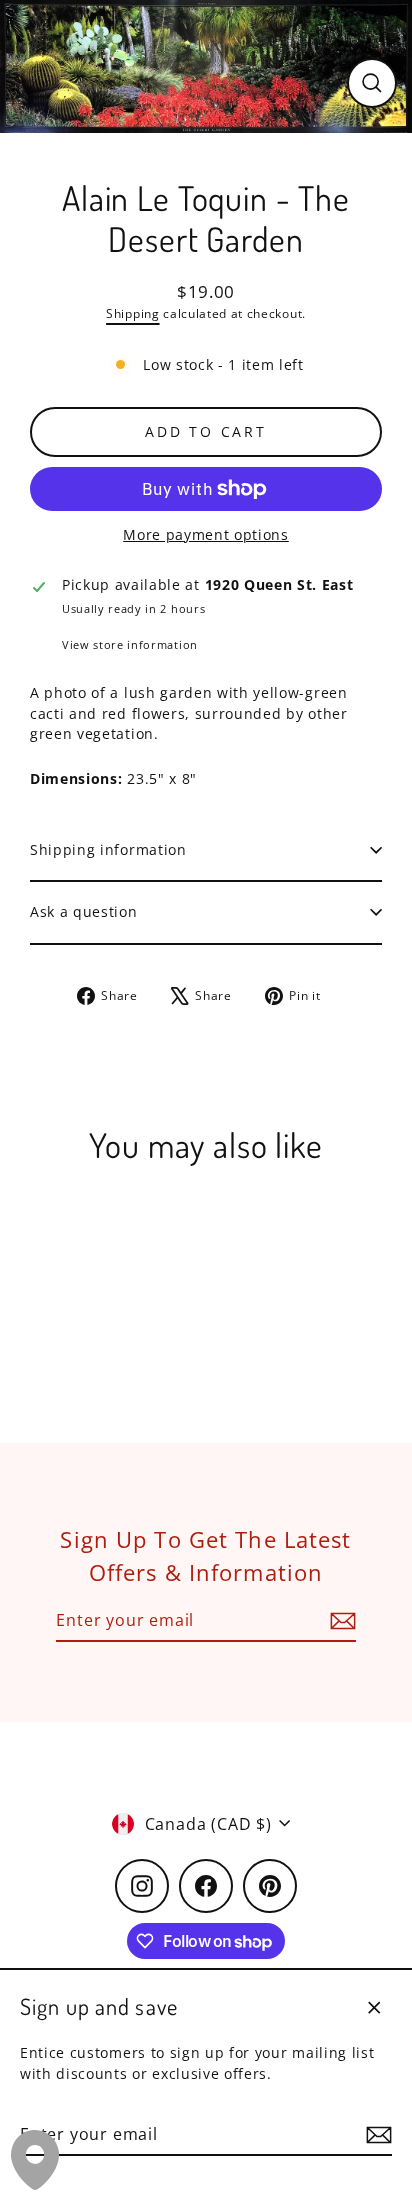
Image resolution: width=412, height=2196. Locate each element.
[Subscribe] (376, 2135)
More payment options (206, 534)
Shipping (132, 313)
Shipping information (108, 849)
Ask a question (84, 911)
